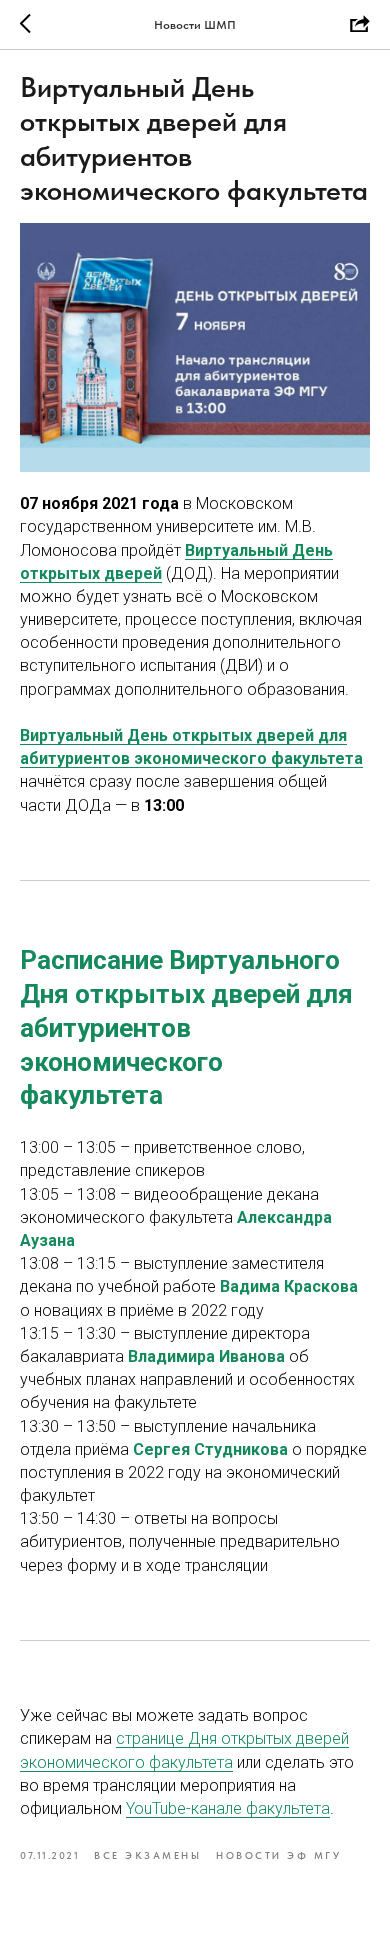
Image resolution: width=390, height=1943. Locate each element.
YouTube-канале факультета (228, 1808)
